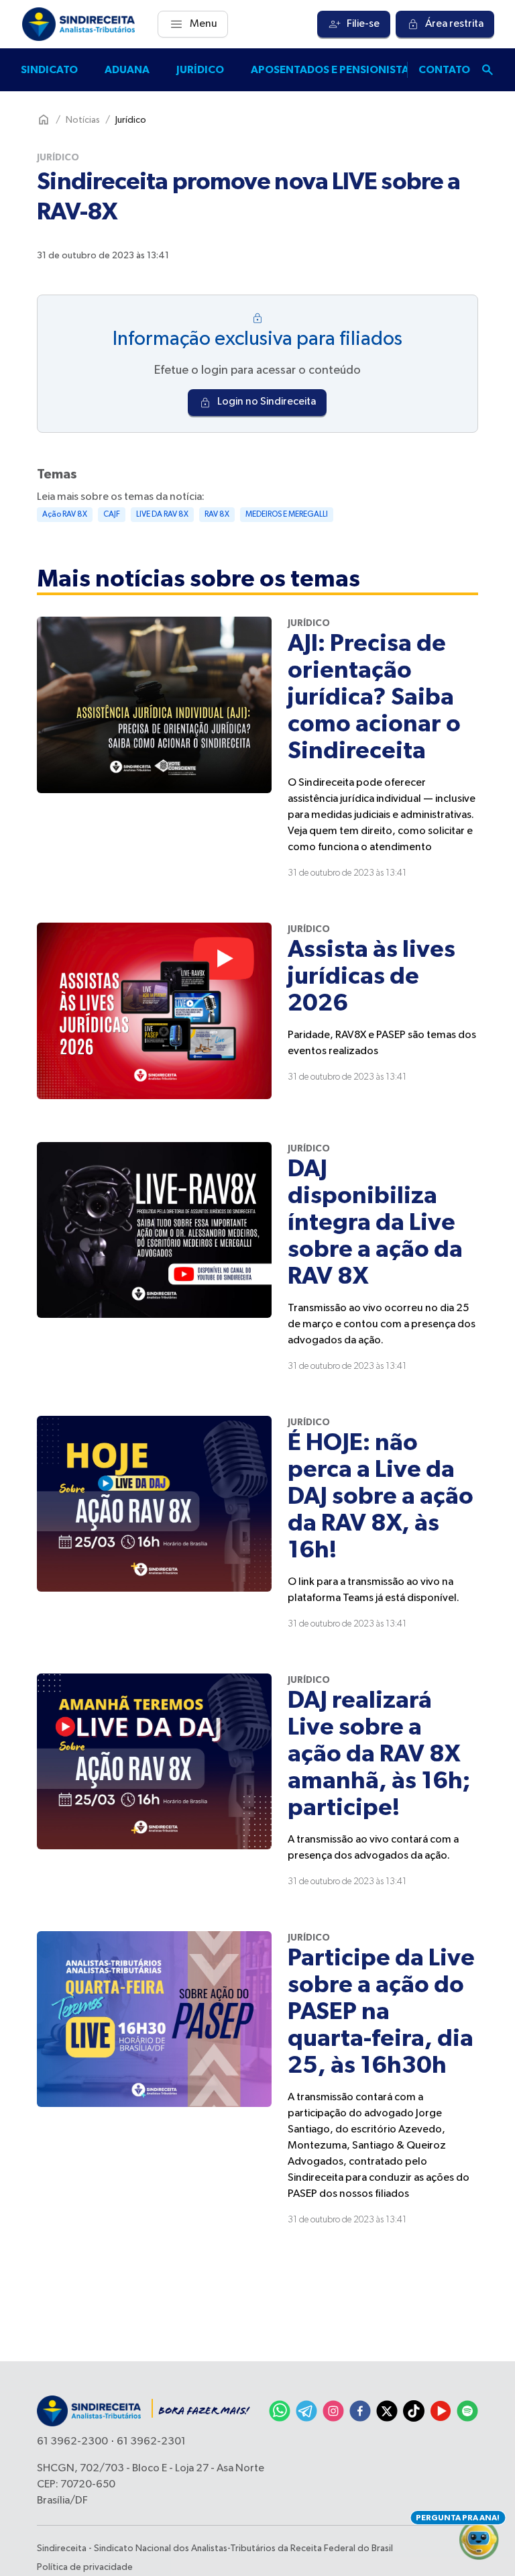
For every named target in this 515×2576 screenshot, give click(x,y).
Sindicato (49, 70)
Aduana (127, 70)
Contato (444, 70)
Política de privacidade (85, 2567)
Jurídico (200, 70)
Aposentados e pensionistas (333, 70)
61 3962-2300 (72, 2442)
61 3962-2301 (151, 2442)
